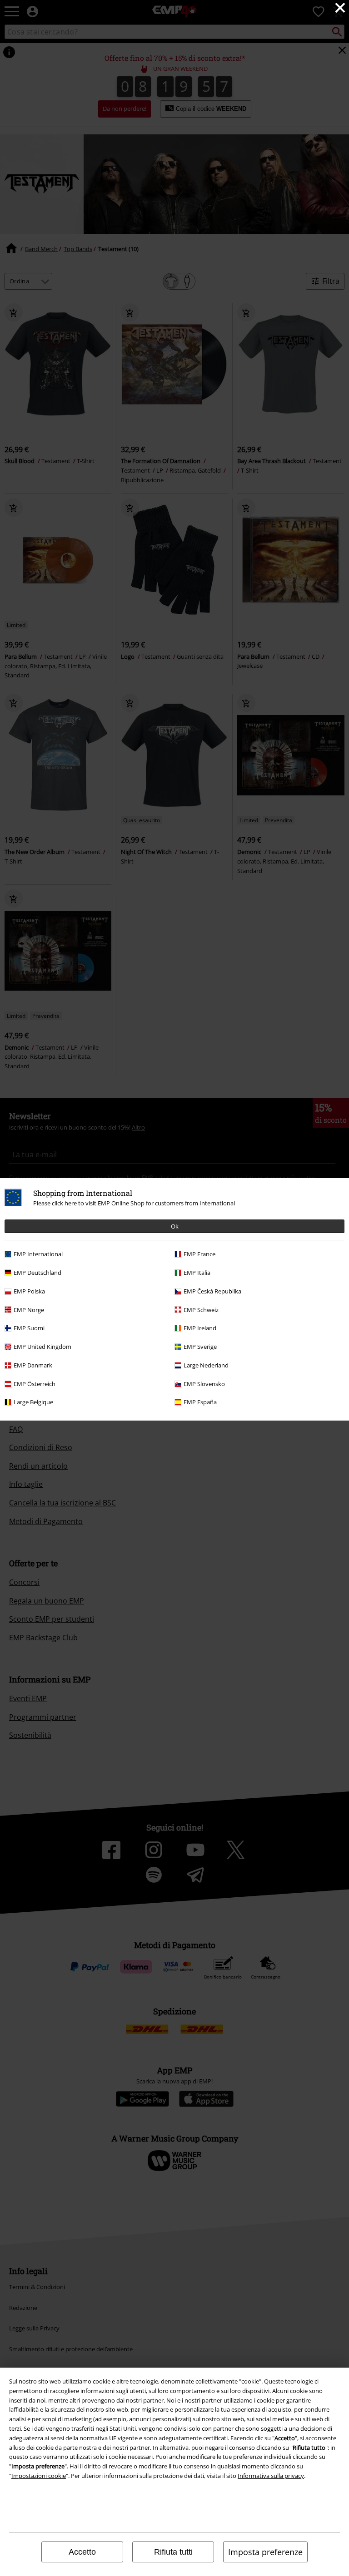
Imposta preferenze (265, 2552)
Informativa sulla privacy (271, 2476)
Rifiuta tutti (173, 2552)
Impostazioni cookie (39, 2476)
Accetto (82, 2552)
